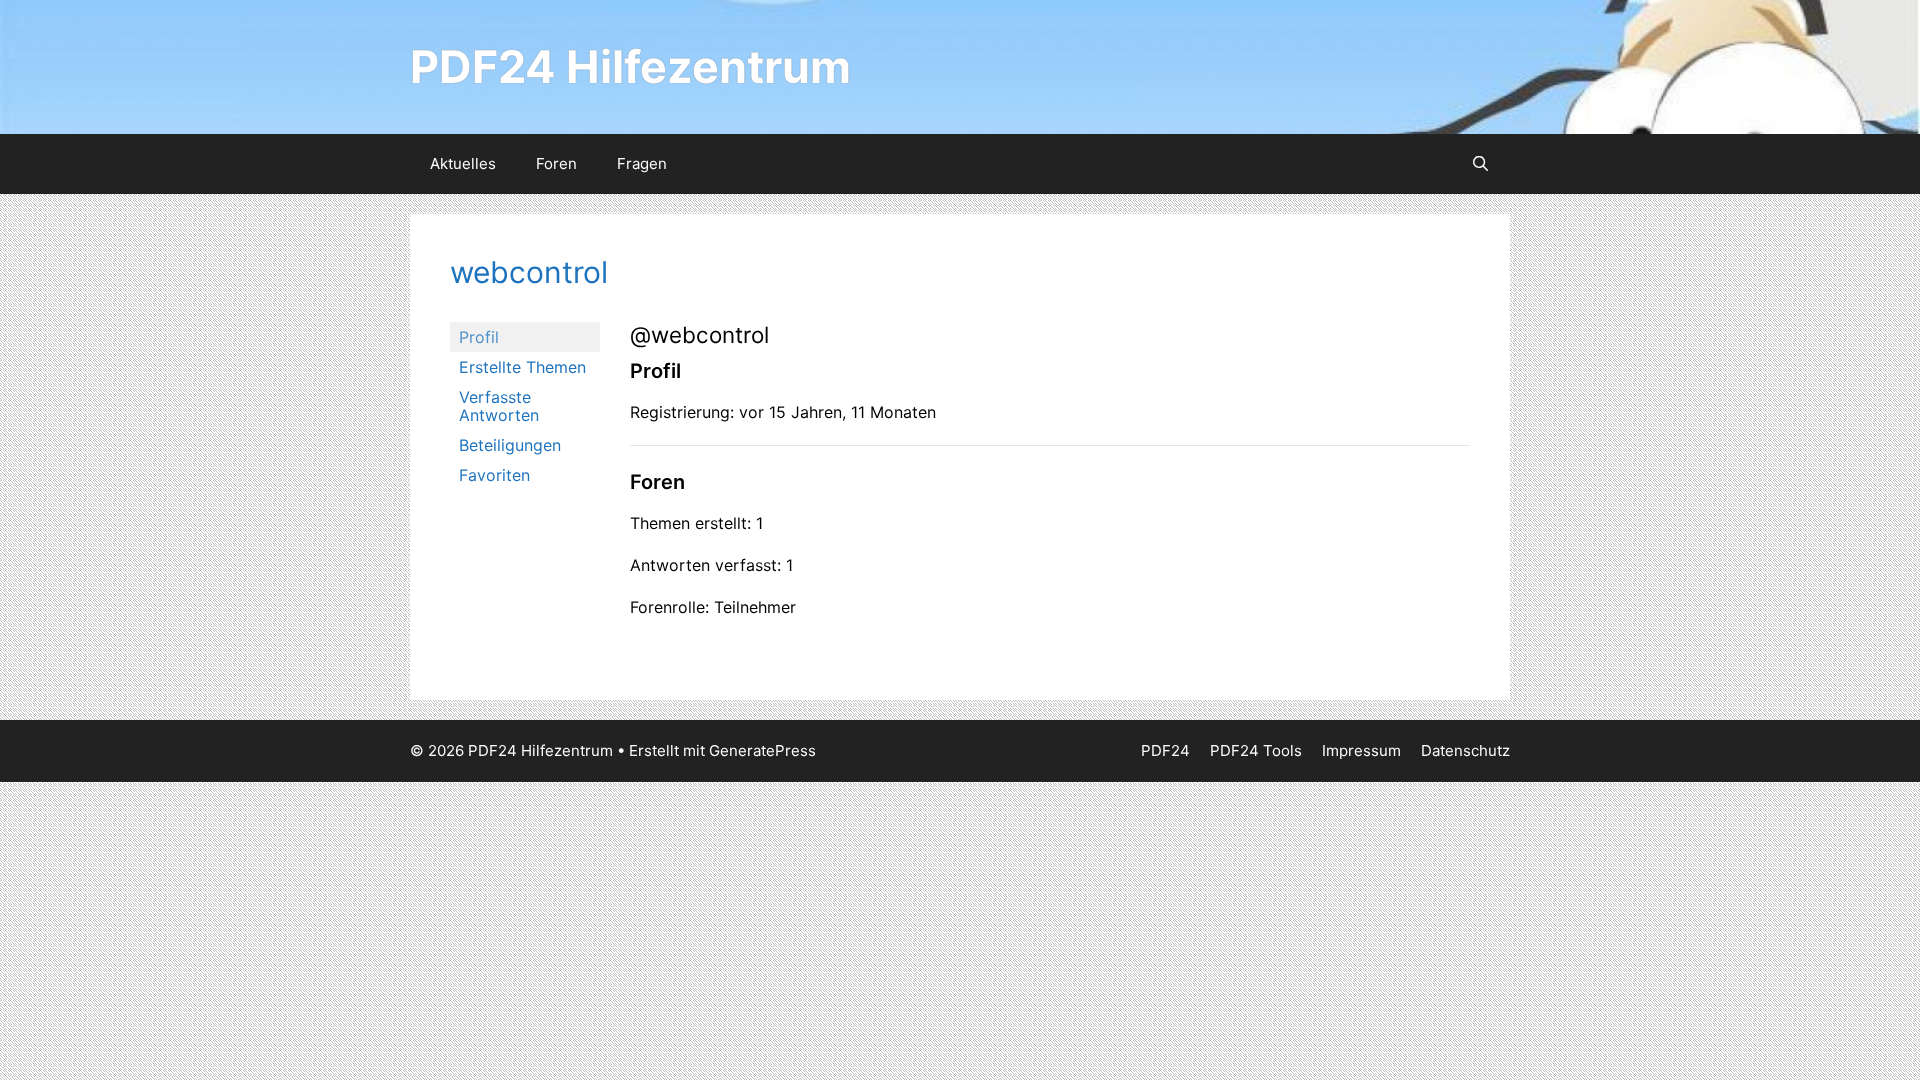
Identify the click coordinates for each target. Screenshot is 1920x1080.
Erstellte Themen (522, 367)
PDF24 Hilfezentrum (630, 66)
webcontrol (529, 272)
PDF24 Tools (1256, 750)
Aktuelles (463, 163)
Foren (556, 163)
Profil (479, 337)
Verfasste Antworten (499, 406)
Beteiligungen (510, 445)
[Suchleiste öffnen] (1480, 164)
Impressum (1361, 750)
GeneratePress (762, 750)
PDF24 (1165, 750)
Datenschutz (1465, 750)
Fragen (642, 163)
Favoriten (494, 475)
